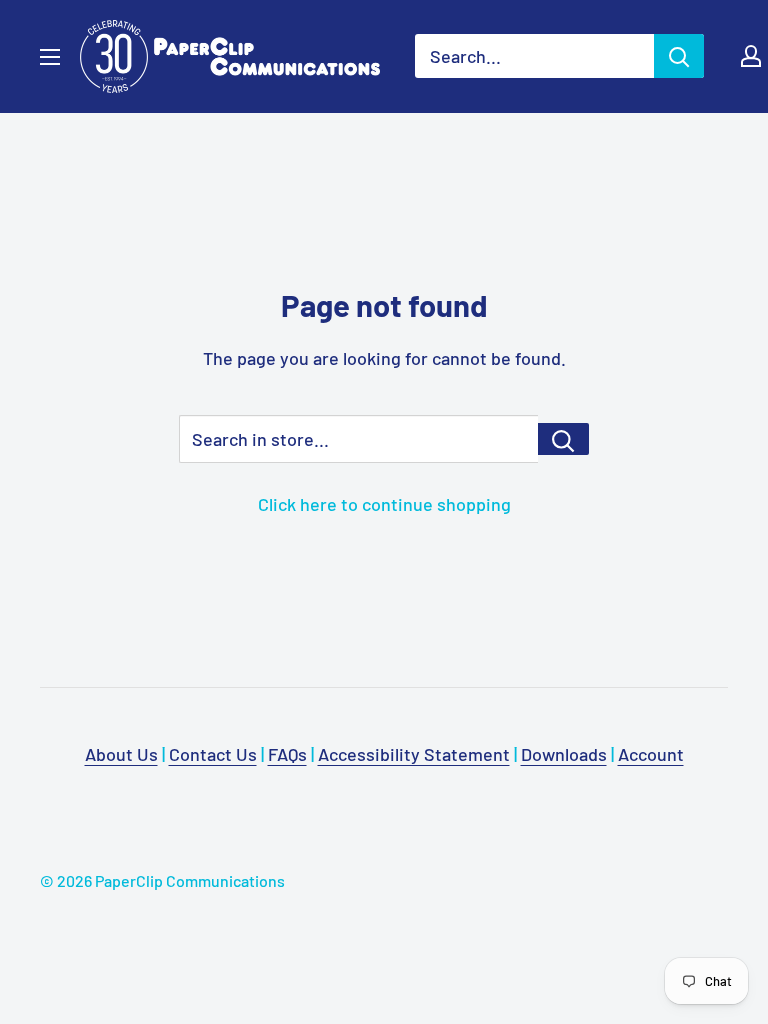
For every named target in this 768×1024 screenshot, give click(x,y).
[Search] (679, 56)
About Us (121, 754)
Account (651, 754)
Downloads (564, 754)
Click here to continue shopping (384, 504)
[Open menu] (50, 57)
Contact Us (213, 754)
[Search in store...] (563, 439)
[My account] (751, 56)
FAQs (287, 754)
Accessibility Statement (414, 754)
